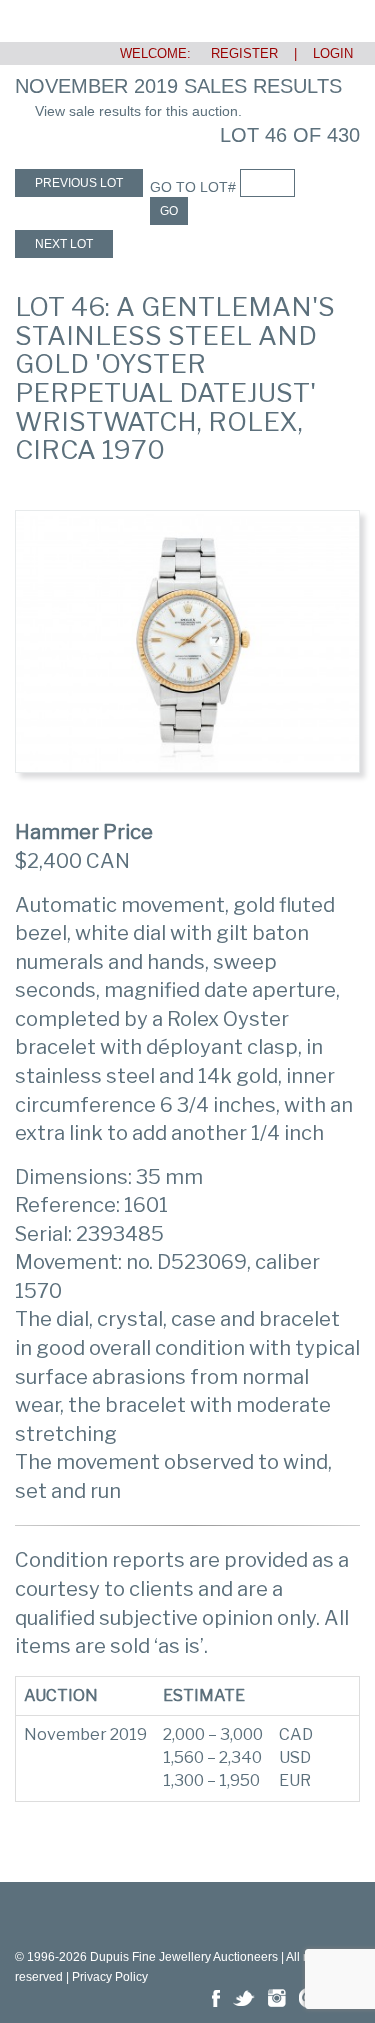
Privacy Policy (110, 1977)
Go (169, 211)
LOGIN (333, 53)
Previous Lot (79, 183)
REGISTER (236, 53)
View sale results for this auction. (138, 111)
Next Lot (64, 244)
